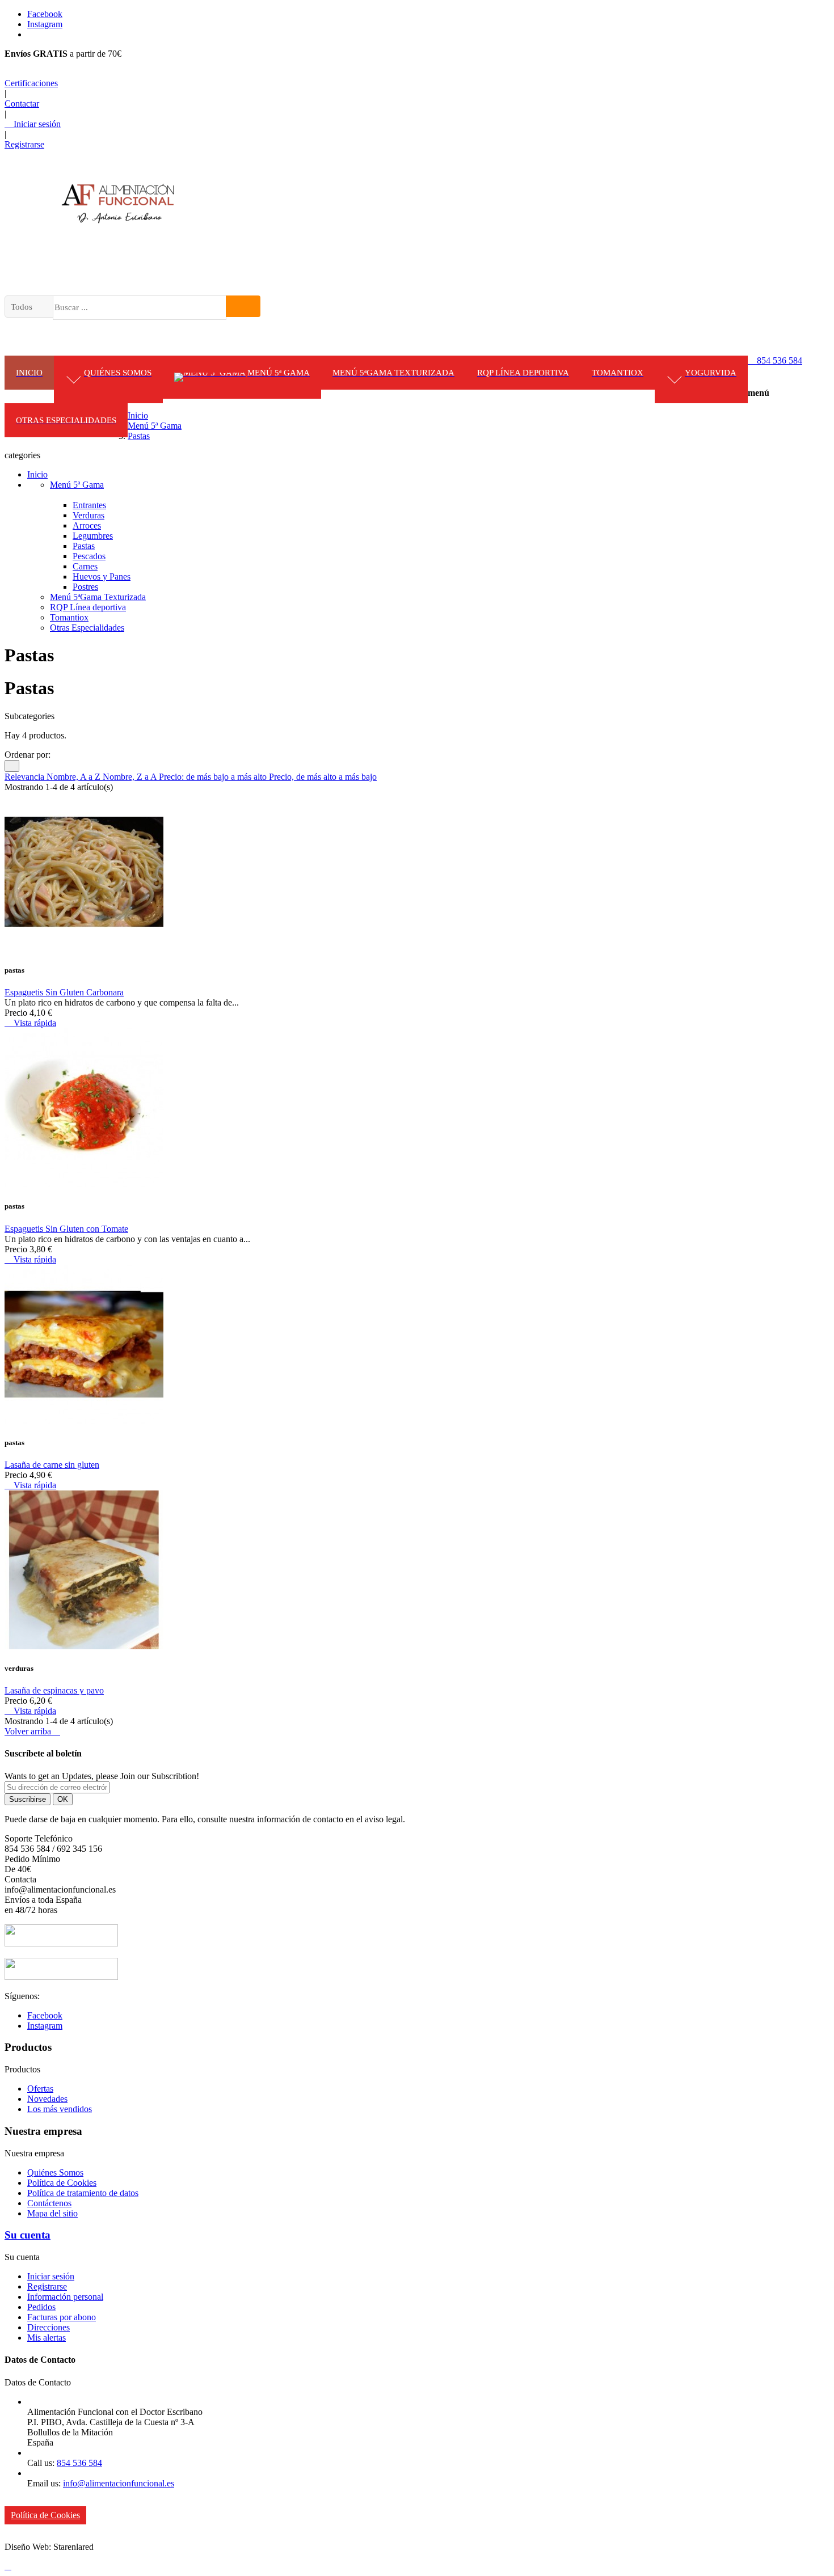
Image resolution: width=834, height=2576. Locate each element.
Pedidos (41, 2307)
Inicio (37, 474)
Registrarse (47, 2286)
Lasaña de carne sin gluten (52, 1465)
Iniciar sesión (51, 2276)
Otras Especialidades (87, 628)
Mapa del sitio (52, 2213)
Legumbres (93, 536)
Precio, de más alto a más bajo (323, 777)
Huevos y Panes (102, 577)
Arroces (87, 525)
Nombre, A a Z (75, 777)
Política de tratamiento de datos (83, 2193)
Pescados (89, 556)
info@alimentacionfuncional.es (119, 2483)
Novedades (47, 2099)
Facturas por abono (62, 2317)
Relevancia (26, 777)
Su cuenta (28, 2235)
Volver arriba (32, 1731)
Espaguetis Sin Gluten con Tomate (66, 1229)
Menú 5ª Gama (77, 485)
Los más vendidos (60, 2109)
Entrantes (89, 505)
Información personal (65, 2297)
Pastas (84, 546)
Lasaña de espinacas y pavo (54, 1690)
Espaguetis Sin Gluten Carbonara (64, 992)
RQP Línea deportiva (88, 607)
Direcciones (49, 2327)
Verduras (89, 515)
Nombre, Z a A (131, 777)
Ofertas (40, 2089)
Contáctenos (49, 2203)
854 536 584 (775, 360)
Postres (85, 587)
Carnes (85, 566)
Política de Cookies (62, 2183)
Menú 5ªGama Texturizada (98, 597)
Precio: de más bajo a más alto (214, 777)
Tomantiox (69, 617)
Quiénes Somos (55, 2172)
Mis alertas (47, 2338)
